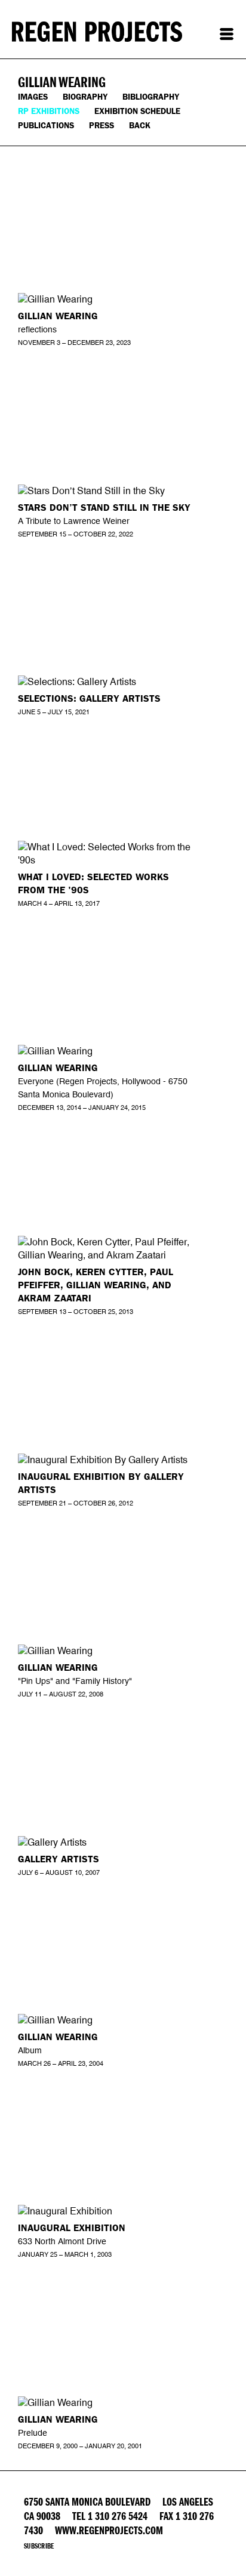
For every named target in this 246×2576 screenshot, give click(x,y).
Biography (85, 97)
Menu (227, 34)
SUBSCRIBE (39, 2546)
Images (33, 97)
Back (140, 126)
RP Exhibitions (49, 111)
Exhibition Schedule (137, 111)
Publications (46, 126)
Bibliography (151, 97)
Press (102, 126)
